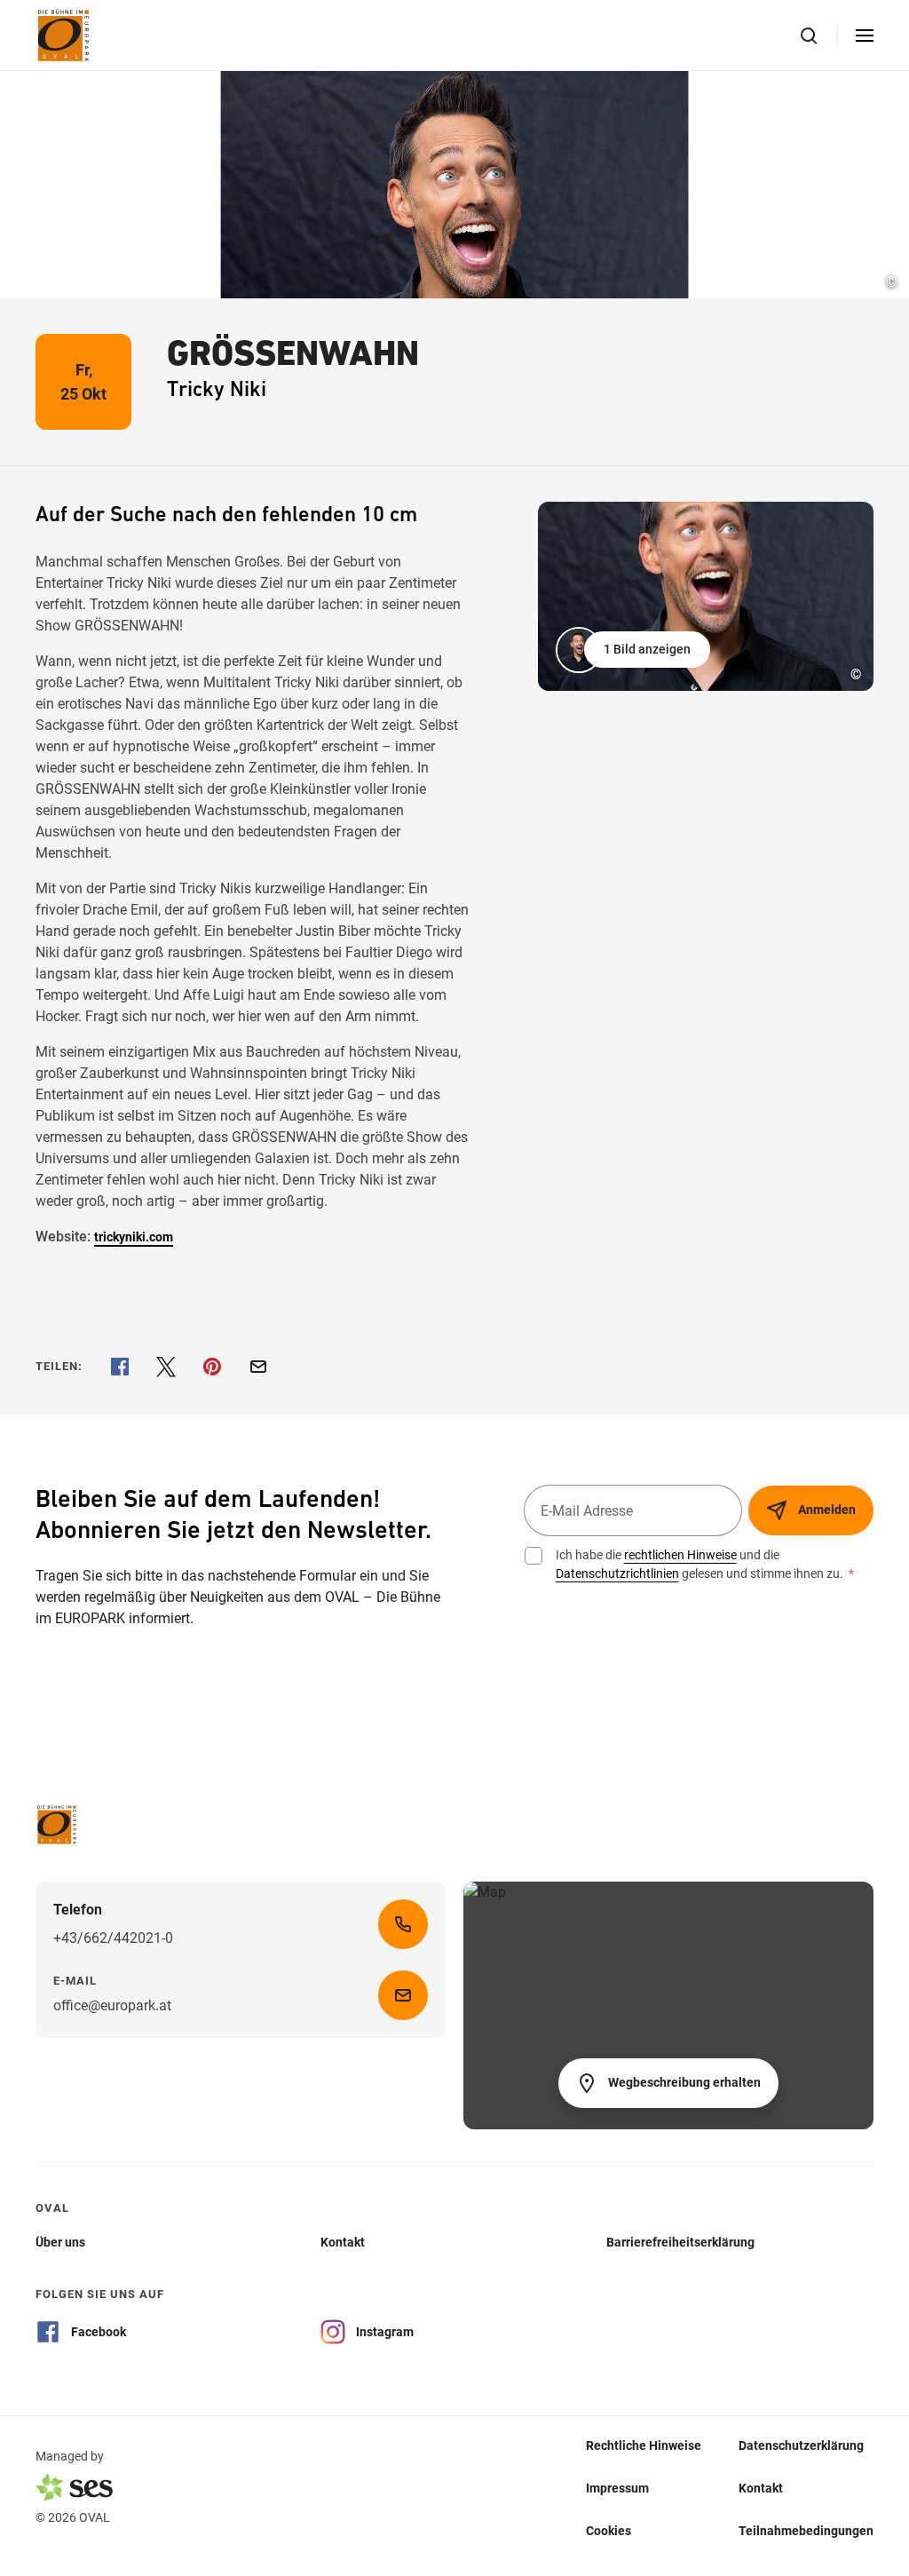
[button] (635, 650)
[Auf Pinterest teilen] (212, 1367)
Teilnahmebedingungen (806, 2530)
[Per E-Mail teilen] (258, 1367)
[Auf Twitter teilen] (166, 1367)
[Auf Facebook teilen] (120, 1367)
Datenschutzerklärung (801, 2445)
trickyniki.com (134, 1237)
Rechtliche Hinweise (644, 2445)
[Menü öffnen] (865, 36)
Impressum (617, 2487)
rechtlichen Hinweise (680, 1555)
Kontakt (761, 2487)
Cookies (609, 2530)
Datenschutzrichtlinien (617, 1573)
